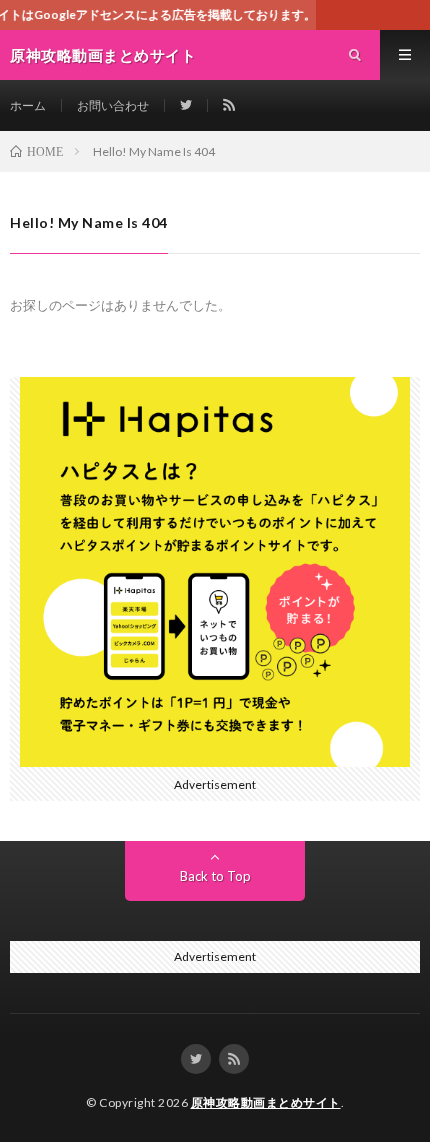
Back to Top (215, 876)
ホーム (28, 105)
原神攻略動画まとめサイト (266, 1102)
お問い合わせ (113, 105)
